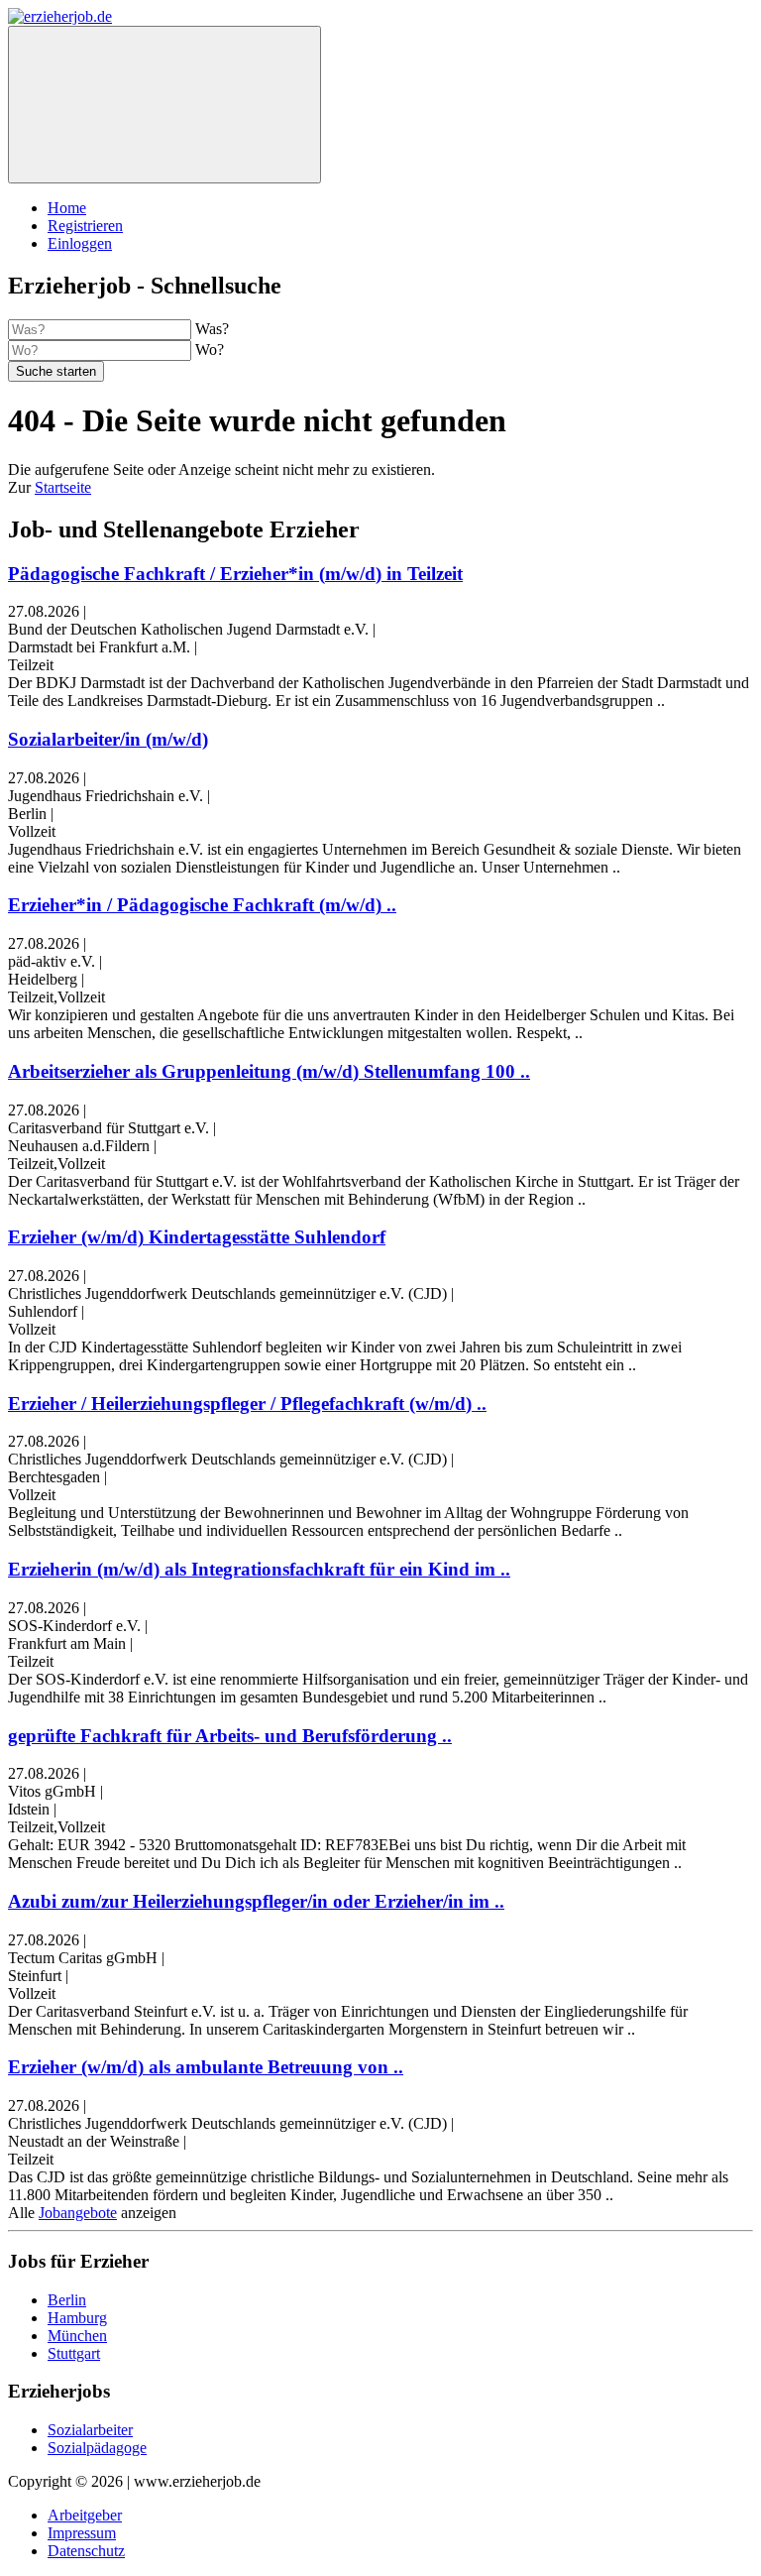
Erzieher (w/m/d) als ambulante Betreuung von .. (206, 2067)
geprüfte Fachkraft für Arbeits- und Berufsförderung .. (230, 1736)
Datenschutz (86, 2551)
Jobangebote (78, 2213)
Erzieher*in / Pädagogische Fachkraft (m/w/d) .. (202, 905)
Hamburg (77, 2318)
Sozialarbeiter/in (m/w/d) (108, 739)
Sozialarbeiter (90, 2430)
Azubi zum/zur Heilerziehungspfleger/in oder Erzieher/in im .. (256, 1901)
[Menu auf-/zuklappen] (164, 105)
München (77, 2336)
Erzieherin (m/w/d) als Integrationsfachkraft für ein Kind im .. (259, 1569)
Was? (212, 329)
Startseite (63, 487)
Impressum (82, 2533)
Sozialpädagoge (97, 2448)
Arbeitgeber (85, 2515)
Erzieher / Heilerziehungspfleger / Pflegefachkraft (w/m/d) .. (247, 1404)
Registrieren (85, 226)
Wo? (210, 350)
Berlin (67, 2300)
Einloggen (80, 243)
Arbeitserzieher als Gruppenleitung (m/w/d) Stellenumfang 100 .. (269, 1071)
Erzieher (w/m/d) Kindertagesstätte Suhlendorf (197, 1237)
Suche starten (56, 371)
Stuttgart (74, 2353)
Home (67, 208)
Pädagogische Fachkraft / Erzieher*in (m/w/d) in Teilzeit (235, 574)
